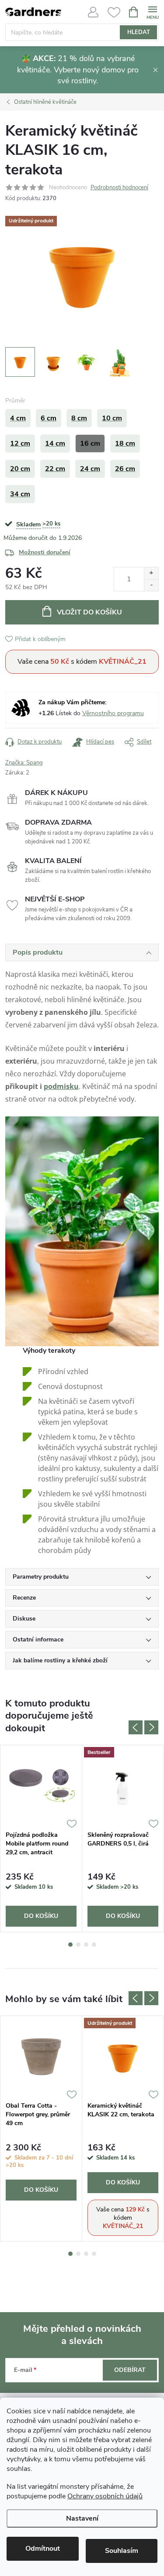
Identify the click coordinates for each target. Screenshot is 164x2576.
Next (151, 1727)
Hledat (139, 32)
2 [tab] (78, 1945)
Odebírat (130, 2370)
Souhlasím (122, 2551)
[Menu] (152, 12)
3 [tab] (86, 1945)
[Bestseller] (123, 1786)
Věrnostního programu (113, 713)
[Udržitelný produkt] (123, 2057)
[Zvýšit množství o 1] (151, 573)
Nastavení (82, 2518)
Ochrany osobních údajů (105, 2496)
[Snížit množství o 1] (151, 585)
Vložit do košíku (89, 612)
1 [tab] (70, 1945)
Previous (136, 1727)
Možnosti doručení (45, 552)
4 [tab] (94, 1945)
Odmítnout (43, 2549)
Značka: (24, 763)
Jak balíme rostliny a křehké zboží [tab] (60, 1660)
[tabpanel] (41, 1838)
